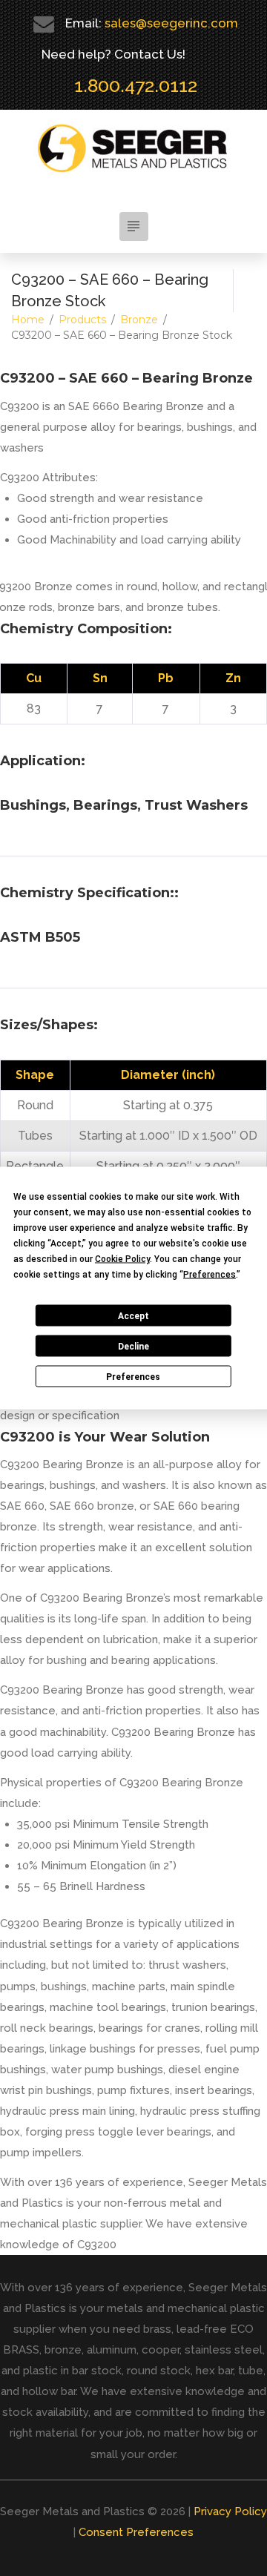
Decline (133, 1346)
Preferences (133, 1376)
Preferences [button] (210, 1275)
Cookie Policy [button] (122, 1259)
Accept (133, 1315)
